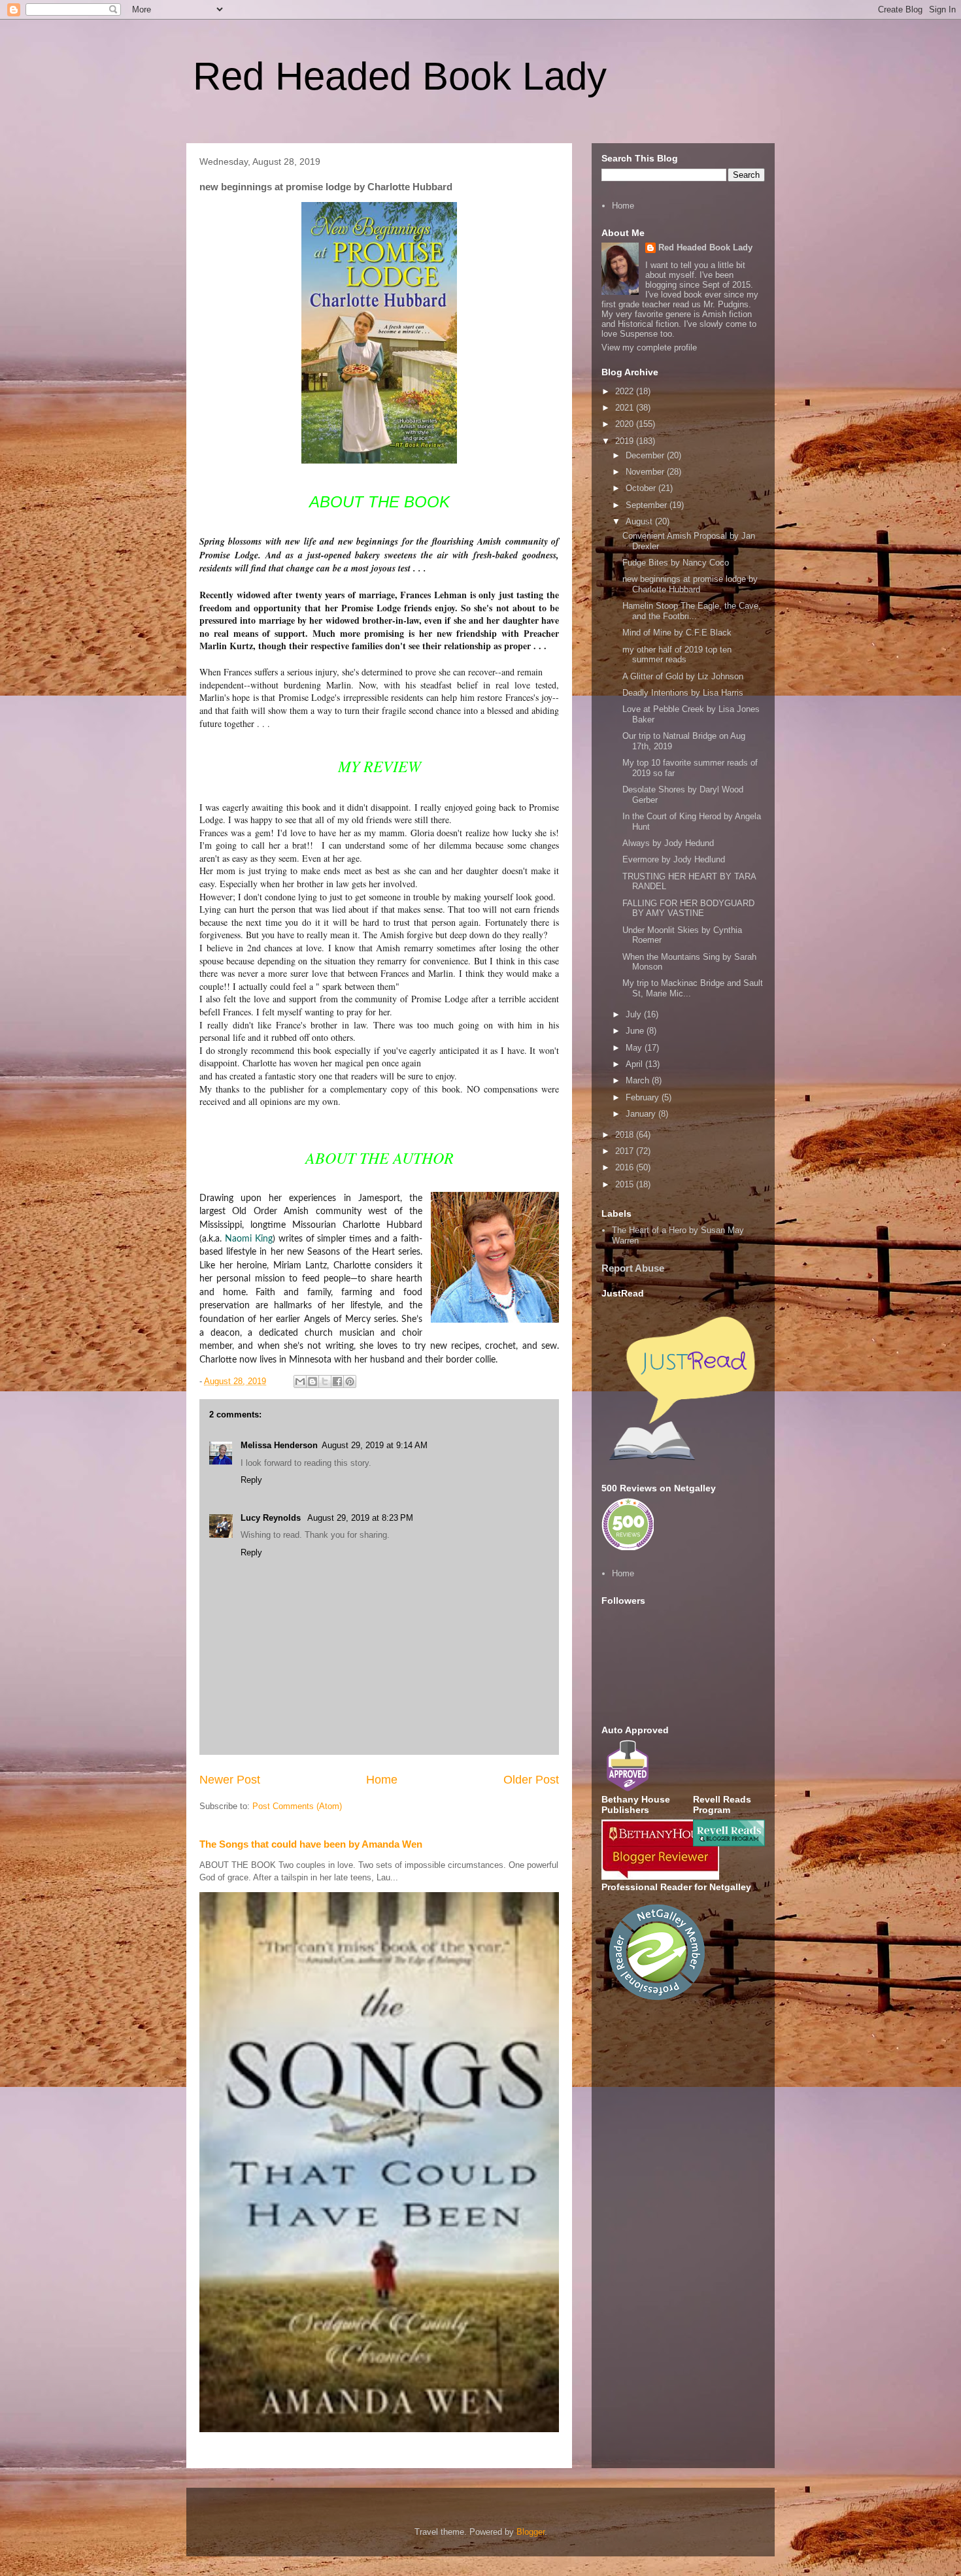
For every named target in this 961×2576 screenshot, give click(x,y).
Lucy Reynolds (272, 1518)
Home (382, 1780)
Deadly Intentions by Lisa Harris (683, 693)
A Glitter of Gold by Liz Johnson (683, 676)
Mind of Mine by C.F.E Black (677, 633)
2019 (626, 441)
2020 (626, 424)
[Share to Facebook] (337, 1381)
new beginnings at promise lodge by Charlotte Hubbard (690, 584)
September (648, 505)
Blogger (531, 2532)
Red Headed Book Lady (400, 76)
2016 (626, 1167)
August (640, 521)
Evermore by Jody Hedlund (674, 859)
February (644, 1097)
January (642, 1114)
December (646, 455)
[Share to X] (325, 1381)
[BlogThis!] (312, 1381)
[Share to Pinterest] (350, 1381)
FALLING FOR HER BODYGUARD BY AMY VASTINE (688, 908)
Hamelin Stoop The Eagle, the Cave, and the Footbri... (692, 611)
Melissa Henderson (279, 1445)
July (635, 1014)
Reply (251, 1480)
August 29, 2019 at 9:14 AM (375, 1445)
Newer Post (230, 1780)
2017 (626, 1151)
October (642, 488)
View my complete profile (649, 347)
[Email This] (300, 1381)
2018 (626, 1135)
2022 (626, 391)
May (635, 1048)
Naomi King (249, 1239)
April (635, 1064)
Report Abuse (633, 1268)
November (646, 472)
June (636, 1031)
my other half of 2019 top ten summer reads (677, 655)
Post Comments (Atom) (297, 1806)
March (639, 1080)
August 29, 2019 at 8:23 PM (360, 1518)
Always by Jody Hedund (668, 843)
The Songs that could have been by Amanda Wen (311, 1844)
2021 (626, 408)
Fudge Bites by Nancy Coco (676, 563)
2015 (626, 1184)
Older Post (531, 1780)
